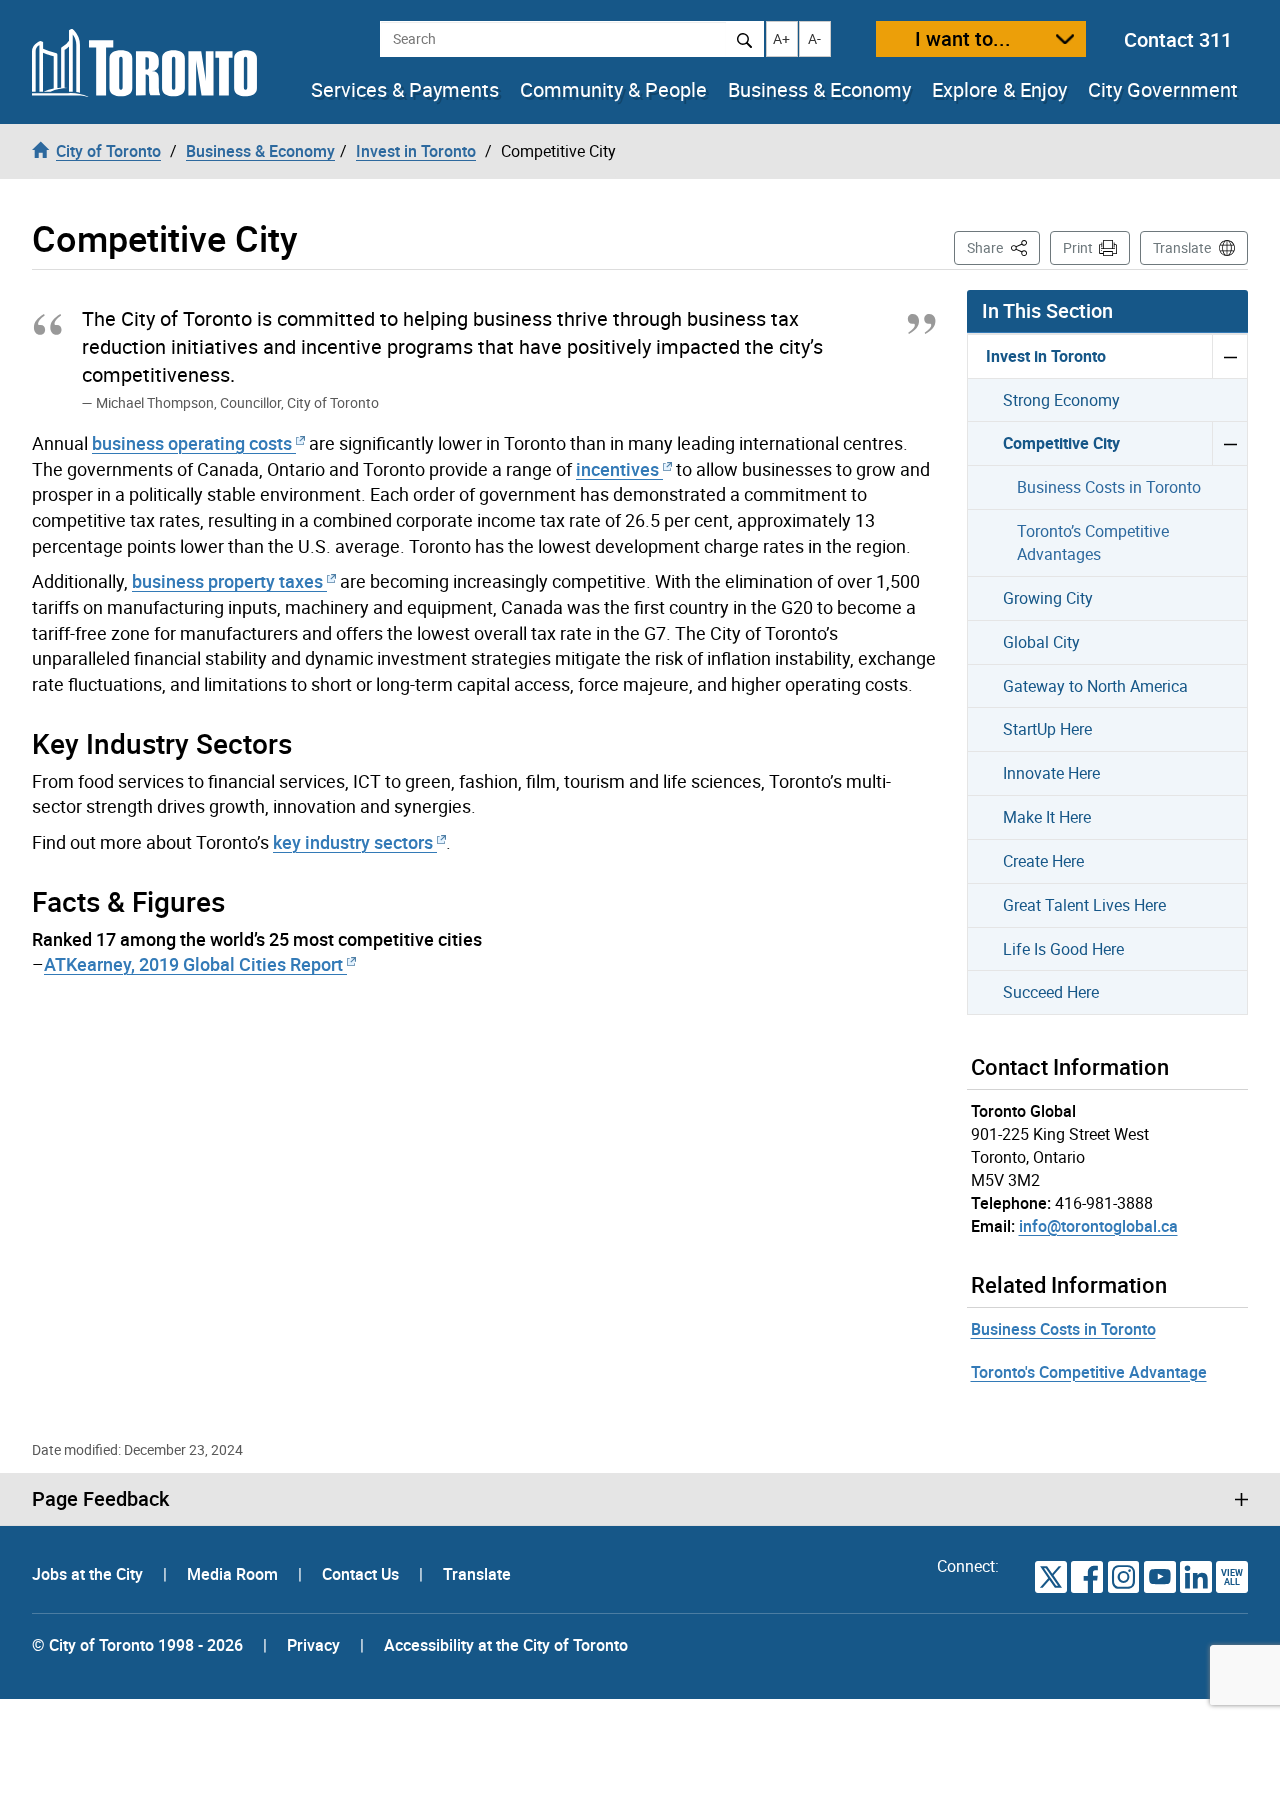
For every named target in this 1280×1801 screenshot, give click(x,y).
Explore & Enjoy (999, 90)
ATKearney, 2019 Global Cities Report (193, 964)
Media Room (234, 1574)
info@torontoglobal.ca (1098, 1226)
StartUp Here (1047, 729)
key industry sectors (353, 842)
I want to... (963, 38)
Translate (1182, 247)
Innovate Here (1051, 773)
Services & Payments (405, 90)
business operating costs (192, 443)
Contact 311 (1178, 39)
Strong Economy (1061, 400)
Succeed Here (1051, 992)
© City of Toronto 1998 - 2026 (137, 1645)
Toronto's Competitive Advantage (1089, 1372)
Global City (1041, 642)
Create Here (1043, 861)
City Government (1163, 90)
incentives (617, 469)
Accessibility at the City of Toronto (506, 1645)
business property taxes (227, 581)
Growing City (1048, 598)
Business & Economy (819, 90)
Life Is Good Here (1063, 949)
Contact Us (362, 1574)
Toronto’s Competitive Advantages (1093, 542)
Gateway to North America (1095, 686)
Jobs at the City (89, 1574)
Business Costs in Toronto (1109, 487)
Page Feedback (100, 1499)
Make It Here (1047, 817)
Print (1078, 247)
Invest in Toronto (1046, 356)
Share (1003, 247)
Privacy (313, 1645)
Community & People (613, 90)
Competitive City (1061, 443)
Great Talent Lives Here (1084, 905)
